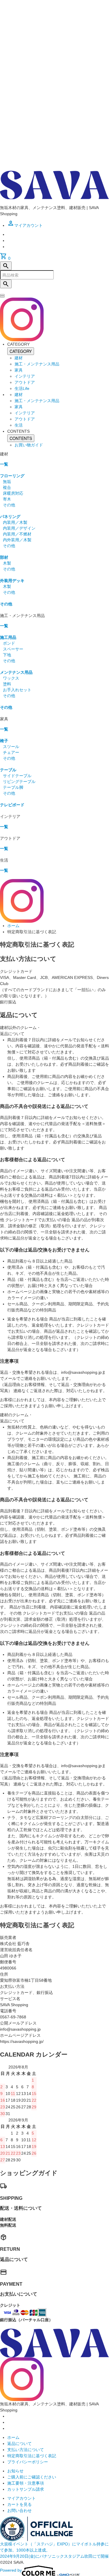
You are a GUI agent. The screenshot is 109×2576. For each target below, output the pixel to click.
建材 (19, 358)
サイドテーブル (17, 776)
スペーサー (13, 649)
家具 (19, 370)
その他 (9, 505)
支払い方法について (26, 2450)
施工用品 (8, 637)
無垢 (7, 482)
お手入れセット (17, 690)
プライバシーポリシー (28, 2462)
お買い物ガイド (29, 445)
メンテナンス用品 (16, 672)
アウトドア (25, 382)
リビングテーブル (19, 782)
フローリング (12, 476)
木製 (7, 563)
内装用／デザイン (19, 528)
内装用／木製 (15, 522)
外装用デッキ (12, 581)
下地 (7, 655)
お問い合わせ (19, 2510)
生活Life (22, 388)
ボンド (9, 643)
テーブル (8, 770)
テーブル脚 (13, 787)
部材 (4, 557)
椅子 (4, 741)
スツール (11, 747)
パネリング (10, 517)
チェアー (11, 752)
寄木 (7, 499)
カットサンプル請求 (26, 2489)
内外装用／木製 (17, 540)
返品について (19, 2444)
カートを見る (19, 2504)
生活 (19, 425)
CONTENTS (21, 438)
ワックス (11, 678)
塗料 (7, 684)
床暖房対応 (13, 493)
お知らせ (15, 2471)
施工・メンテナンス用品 (37, 364)
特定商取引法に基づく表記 (32, 2456)
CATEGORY (21, 351)
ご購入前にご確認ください (32, 2477)
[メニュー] (2, 297)
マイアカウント (22, 2498)
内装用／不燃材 (17, 534)
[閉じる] (2, 295)
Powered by (11, 2570)
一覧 (4, 464)
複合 (7, 487)
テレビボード (12, 805)
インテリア (25, 376)
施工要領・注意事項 (26, 2483)
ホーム (13, 926)
